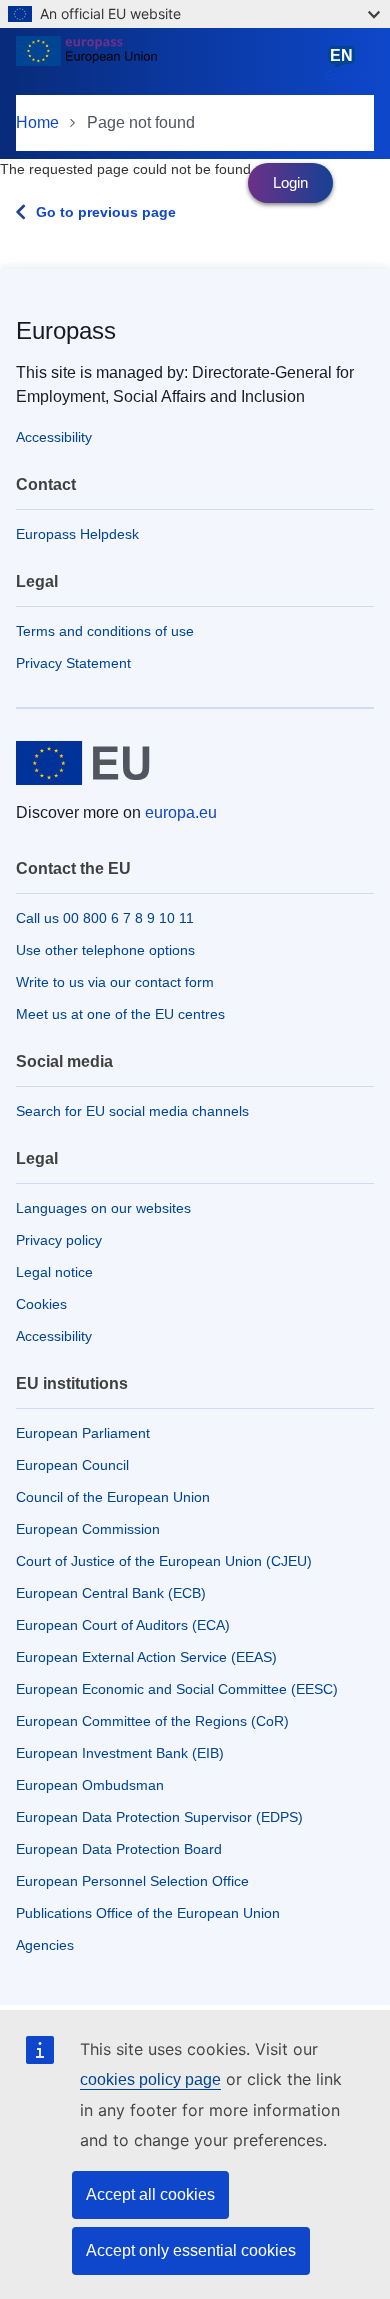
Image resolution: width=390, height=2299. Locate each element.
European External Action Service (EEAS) (146, 1657)
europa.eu (181, 812)
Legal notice (54, 1272)
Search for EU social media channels (132, 1111)
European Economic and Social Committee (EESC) (177, 1689)
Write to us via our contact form (115, 982)
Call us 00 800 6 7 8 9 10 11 (105, 918)
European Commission (88, 1529)
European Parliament (83, 1433)
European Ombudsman (90, 1785)
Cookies (41, 1304)
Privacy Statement (73, 663)
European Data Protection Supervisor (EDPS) (159, 1817)
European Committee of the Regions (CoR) (152, 1721)
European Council (72, 1465)
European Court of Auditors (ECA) (123, 1625)
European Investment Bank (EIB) (120, 1753)
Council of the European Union (113, 1497)
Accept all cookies (150, 2194)
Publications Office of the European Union (148, 1913)
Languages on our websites (103, 1208)
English (345, 65)
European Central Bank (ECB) (111, 1593)
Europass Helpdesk (77, 534)
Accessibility (54, 437)
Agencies (45, 1945)
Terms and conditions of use (105, 631)
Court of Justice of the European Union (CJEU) (164, 1561)
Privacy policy (59, 1240)
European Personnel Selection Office (132, 1881)
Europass (66, 330)
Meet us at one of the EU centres (120, 1014)
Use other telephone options (105, 950)
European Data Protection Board (119, 1849)
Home (37, 122)
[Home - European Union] (166, 64)
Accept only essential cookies (191, 2250)
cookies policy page (150, 2079)
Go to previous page (106, 212)
